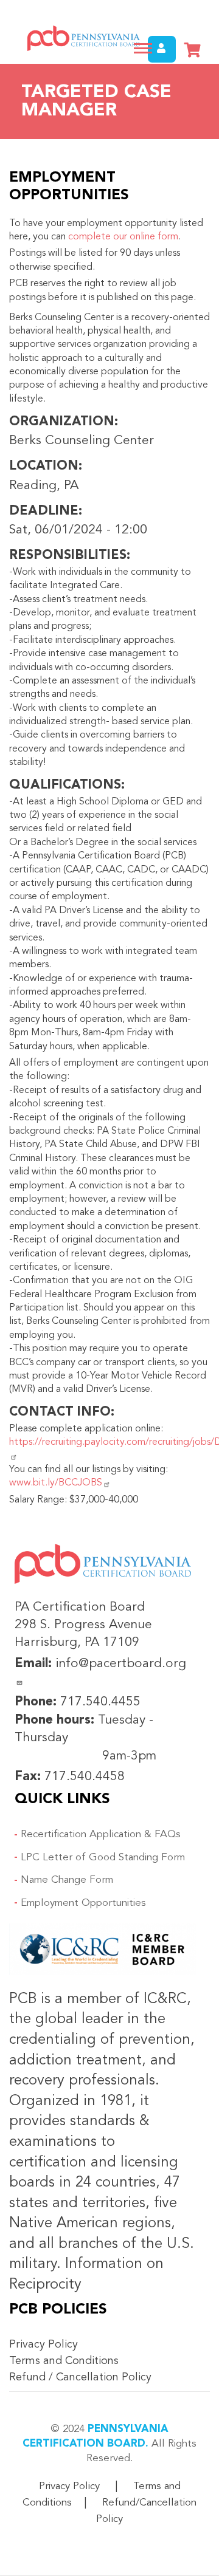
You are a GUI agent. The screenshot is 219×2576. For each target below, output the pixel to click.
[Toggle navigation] (143, 48)
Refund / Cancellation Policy (80, 2377)
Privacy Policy (43, 2345)
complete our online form (123, 237)
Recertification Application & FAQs (101, 1834)
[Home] (79, 38)
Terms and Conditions (64, 2361)
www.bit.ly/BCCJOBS (56, 1483)
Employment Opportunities (83, 1903)
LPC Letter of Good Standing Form (103, 1858)
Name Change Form (67, 1880)
